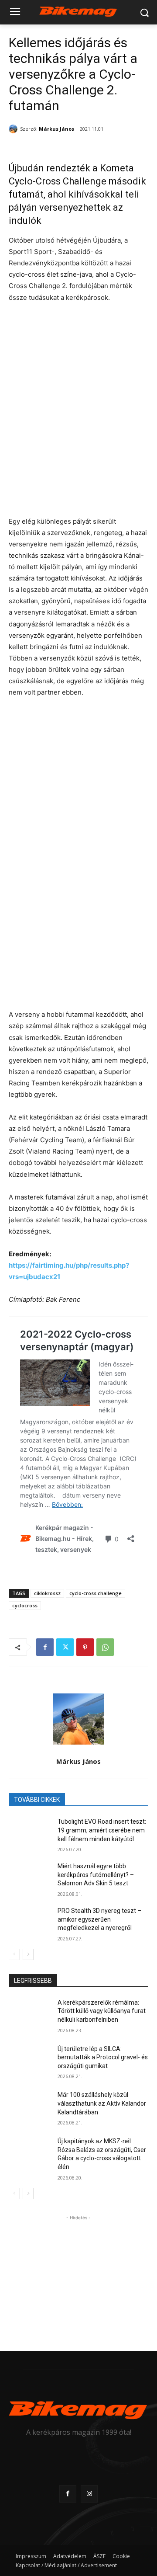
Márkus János (56, 129)
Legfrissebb (33, 1981)
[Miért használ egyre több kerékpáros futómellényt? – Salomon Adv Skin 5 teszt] (30, 1877)
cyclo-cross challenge (96, 1593)
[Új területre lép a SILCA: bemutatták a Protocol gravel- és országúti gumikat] (30, 2060)
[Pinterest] (85, 1647)
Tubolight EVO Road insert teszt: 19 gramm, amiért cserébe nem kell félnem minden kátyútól (102, 1830)
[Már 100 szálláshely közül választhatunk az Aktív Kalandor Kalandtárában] (30, 2105)
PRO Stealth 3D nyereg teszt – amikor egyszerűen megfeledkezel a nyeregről (99, 1919)
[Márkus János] (14, 129)
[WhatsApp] (105, 1647)
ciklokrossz (47, 1593)
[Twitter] (65, 1647)
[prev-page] (14, 1954)
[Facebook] (45, 1647)
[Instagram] (89, 2494)
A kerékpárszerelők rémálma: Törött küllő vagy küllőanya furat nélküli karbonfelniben (102, 2011)
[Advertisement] (78, 2277)
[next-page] (28, 1954)
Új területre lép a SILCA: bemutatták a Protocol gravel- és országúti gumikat (103, 2057)
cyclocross (25, 1605)
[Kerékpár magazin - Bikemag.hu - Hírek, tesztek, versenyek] (78, 11)
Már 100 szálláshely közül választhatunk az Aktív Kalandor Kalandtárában (102, 2103)
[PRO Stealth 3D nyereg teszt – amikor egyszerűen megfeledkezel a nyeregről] (30, 1921)
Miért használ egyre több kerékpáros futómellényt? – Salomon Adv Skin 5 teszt (96, 1875)
